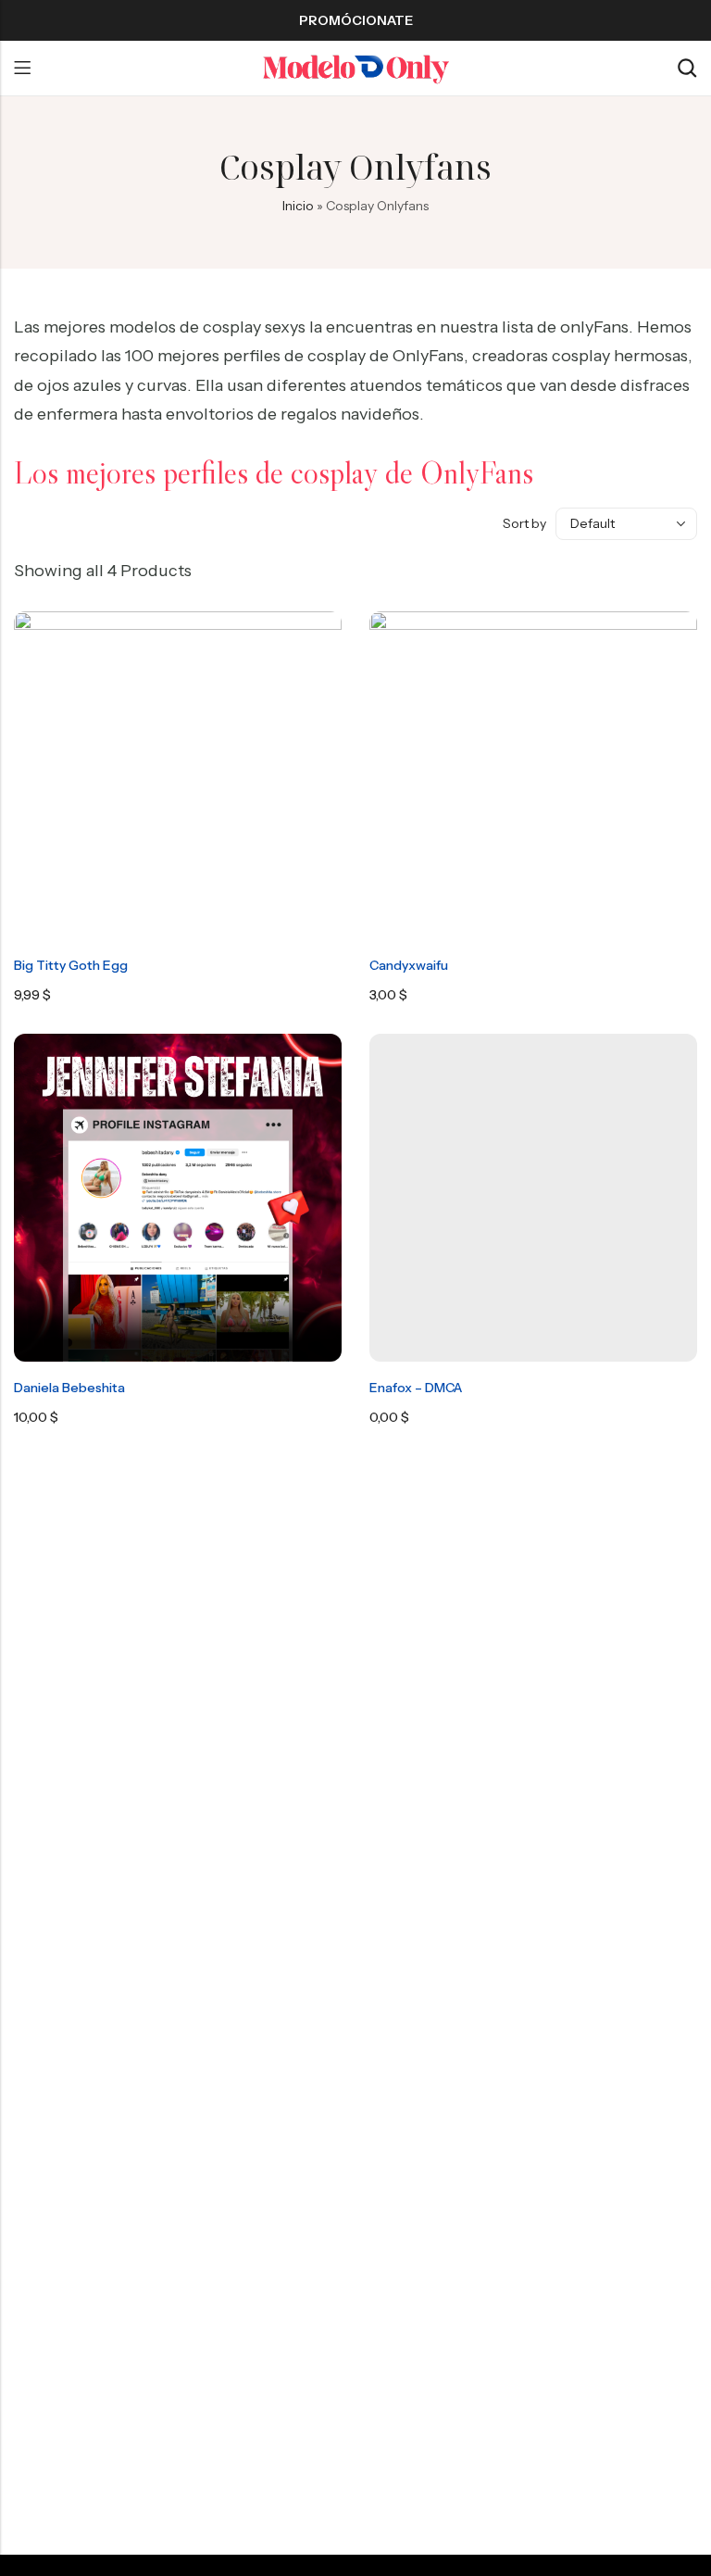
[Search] (687, 68)
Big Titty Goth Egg (71, 965)
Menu (22, 69)
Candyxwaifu (409, 965)
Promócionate (356, 20)
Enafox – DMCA (416, 1388)
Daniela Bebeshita (69, 1388)
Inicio (298, 206)
